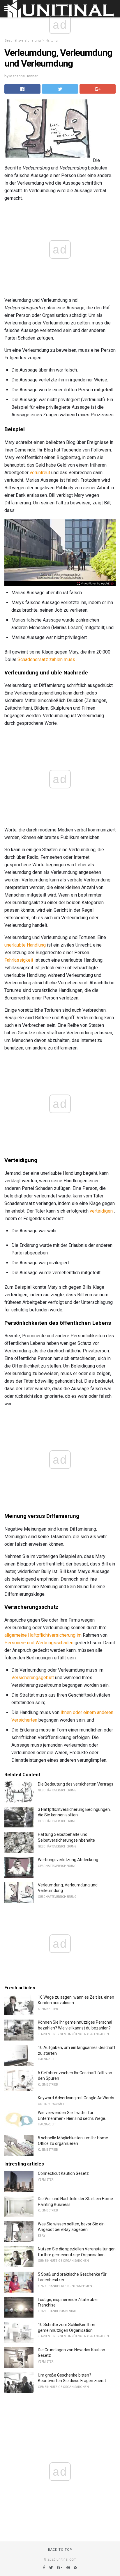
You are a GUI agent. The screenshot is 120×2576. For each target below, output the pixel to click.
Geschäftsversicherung (23, 41)
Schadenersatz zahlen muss (46, 659)
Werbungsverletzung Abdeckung (68, 1860)
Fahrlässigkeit (19, 960)
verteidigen (101, 1211)
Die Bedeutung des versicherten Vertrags (76, 1784)
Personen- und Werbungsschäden (39, 1643)
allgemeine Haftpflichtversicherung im (43, 1635)
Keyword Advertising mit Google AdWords (76, 2098)
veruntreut (40, 473)
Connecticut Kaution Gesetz (63, 2173)
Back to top (60, 2550)
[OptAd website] (95, 583)
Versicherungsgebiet (33, 1678)
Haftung (52, 41)
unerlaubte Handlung (25, 945)
